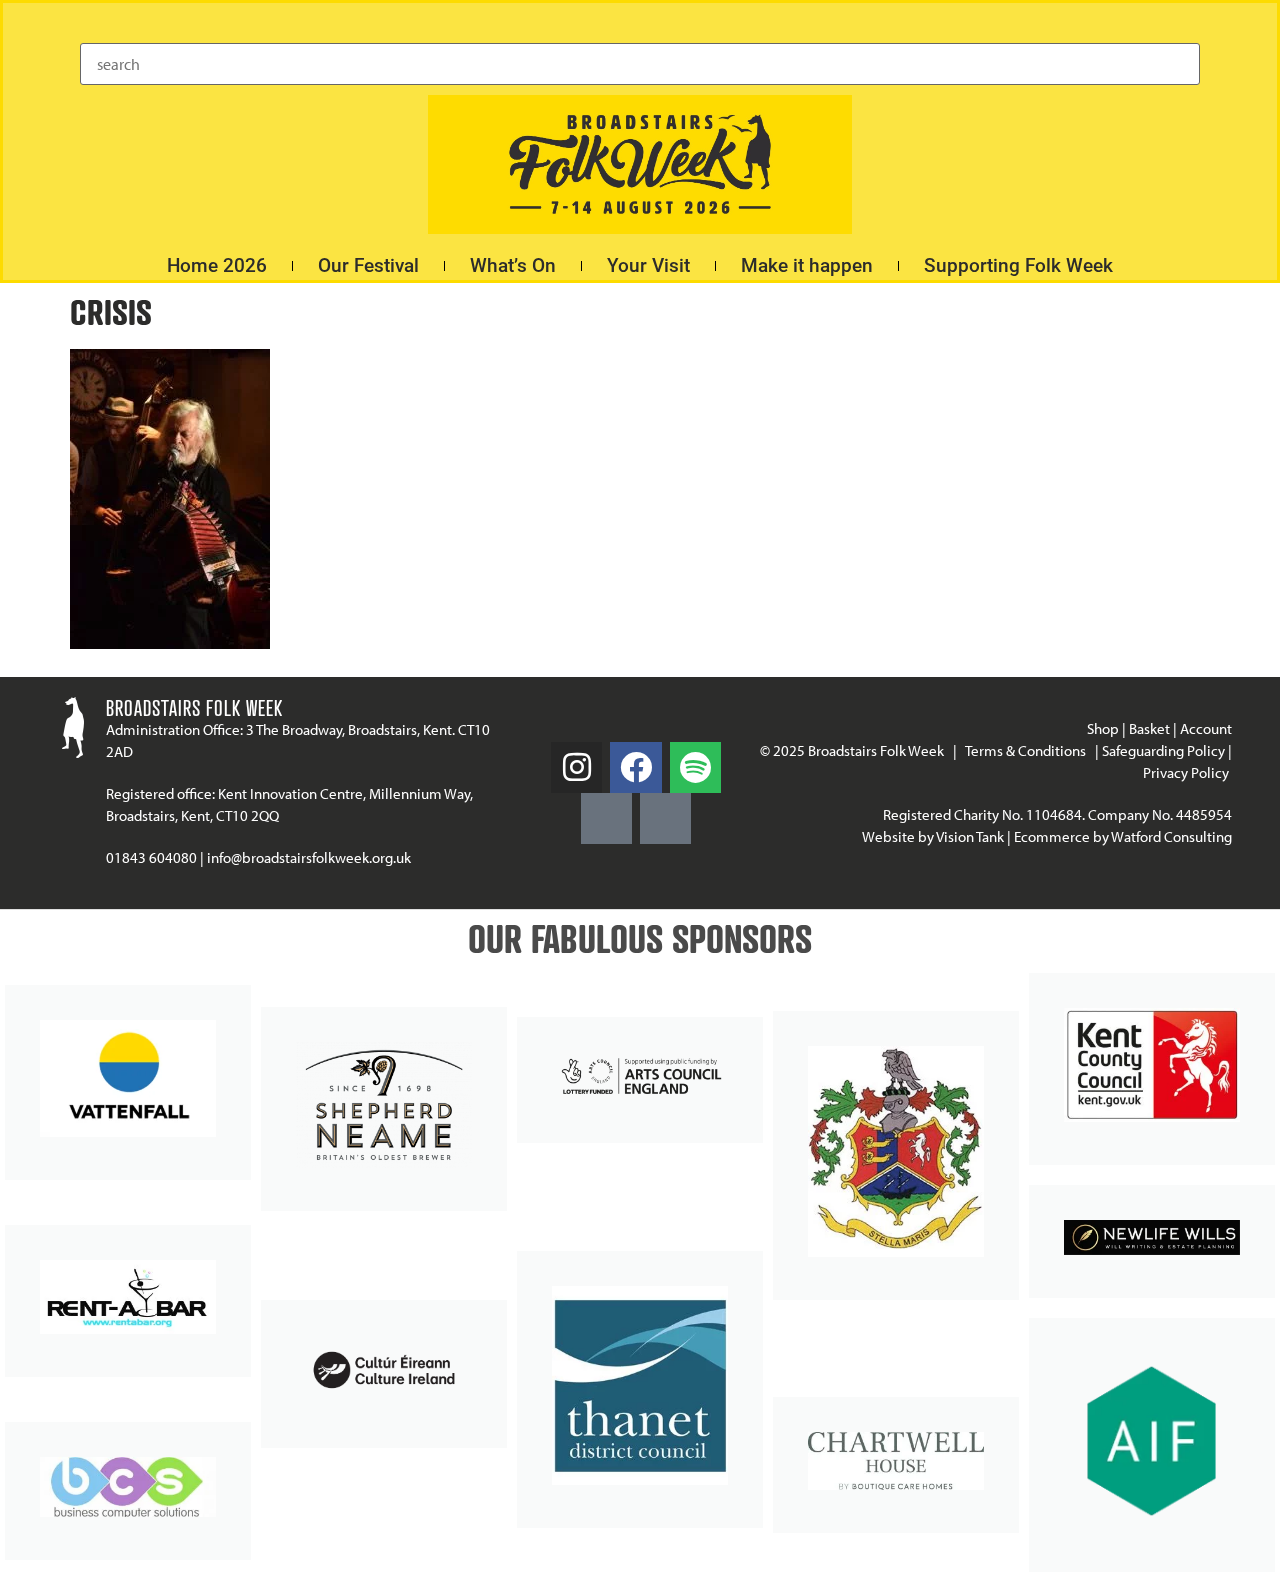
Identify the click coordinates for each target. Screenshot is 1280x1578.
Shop (1103, 728)
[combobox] (640, 64)
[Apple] (665, 818)
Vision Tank (970, 836)
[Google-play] (606, 818)
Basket (1149, 728)
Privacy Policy (1187, 772)
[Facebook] (635, 767)
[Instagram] (576, 767)
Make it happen (807, 265)
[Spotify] (695, 767)
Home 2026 (217, 265)
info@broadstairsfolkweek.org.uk (309, 857)
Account (1206, 728)
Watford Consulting (1171, 836)
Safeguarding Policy (1163, 750)
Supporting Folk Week (1018, 265)
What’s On (513, 265)
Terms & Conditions (1025, 750)
